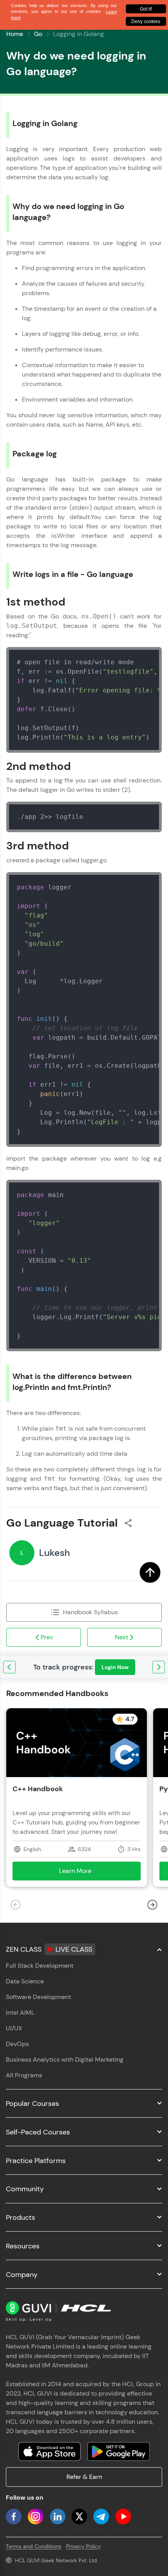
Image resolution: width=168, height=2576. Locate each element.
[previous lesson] (9, 1667)
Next (122, 1637)
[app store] (50, 2452)
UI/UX (14, 2028)
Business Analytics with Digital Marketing (65, 2060)
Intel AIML (20, 2013)
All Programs (24, 2075)
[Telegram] (101, 2517)
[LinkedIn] (57, 2517)
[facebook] (14, 2517)
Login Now (115, 1667)
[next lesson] (159, 1667)
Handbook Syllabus (90, 1612)
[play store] (118, 2452)
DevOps (17, 2044)
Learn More (87, 1873)
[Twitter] (79, 2517)
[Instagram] (36, 2517)
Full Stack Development (40, 1966)
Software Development (38, 1997)
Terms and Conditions (34, 2546)
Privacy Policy (83, 2546)
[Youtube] (123, 2517)
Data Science (25, 1981)
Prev (47, 1637)
